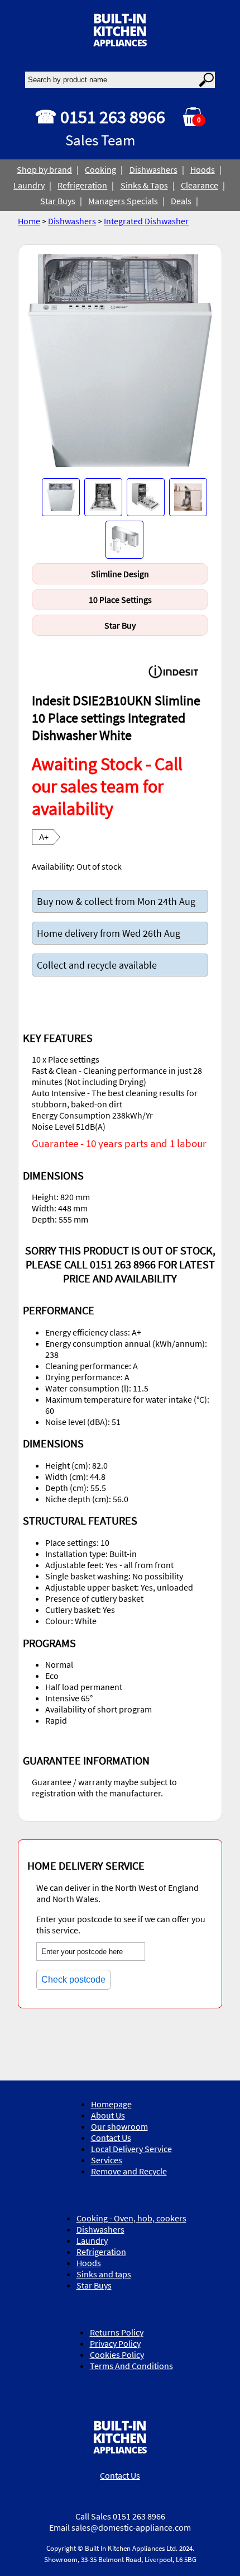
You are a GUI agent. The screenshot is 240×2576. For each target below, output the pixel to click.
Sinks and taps (104, 2274)
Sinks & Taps (144, 185)
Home (29, 221)
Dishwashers (153, 169)
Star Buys (58, 201)
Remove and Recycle (129, 2171)
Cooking (100, 169)
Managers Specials (123, 201)
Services (107, 2160)
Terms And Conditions (131, 2366)
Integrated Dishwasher (146, 221)
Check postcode (73, 1980)
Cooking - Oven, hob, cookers (131, 2218)
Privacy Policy (115, 2343)
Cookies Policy (117, 2355)
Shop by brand (44, 169)
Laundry (29, 185)
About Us (108, 2115)
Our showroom (119, 2126)
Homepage (111, 2104)
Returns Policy (117, 2332)
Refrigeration (82, 185)
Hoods (203, 169)
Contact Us (111, 2138)
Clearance (200, 185)
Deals (181, 201)
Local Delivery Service (131, 2149)
